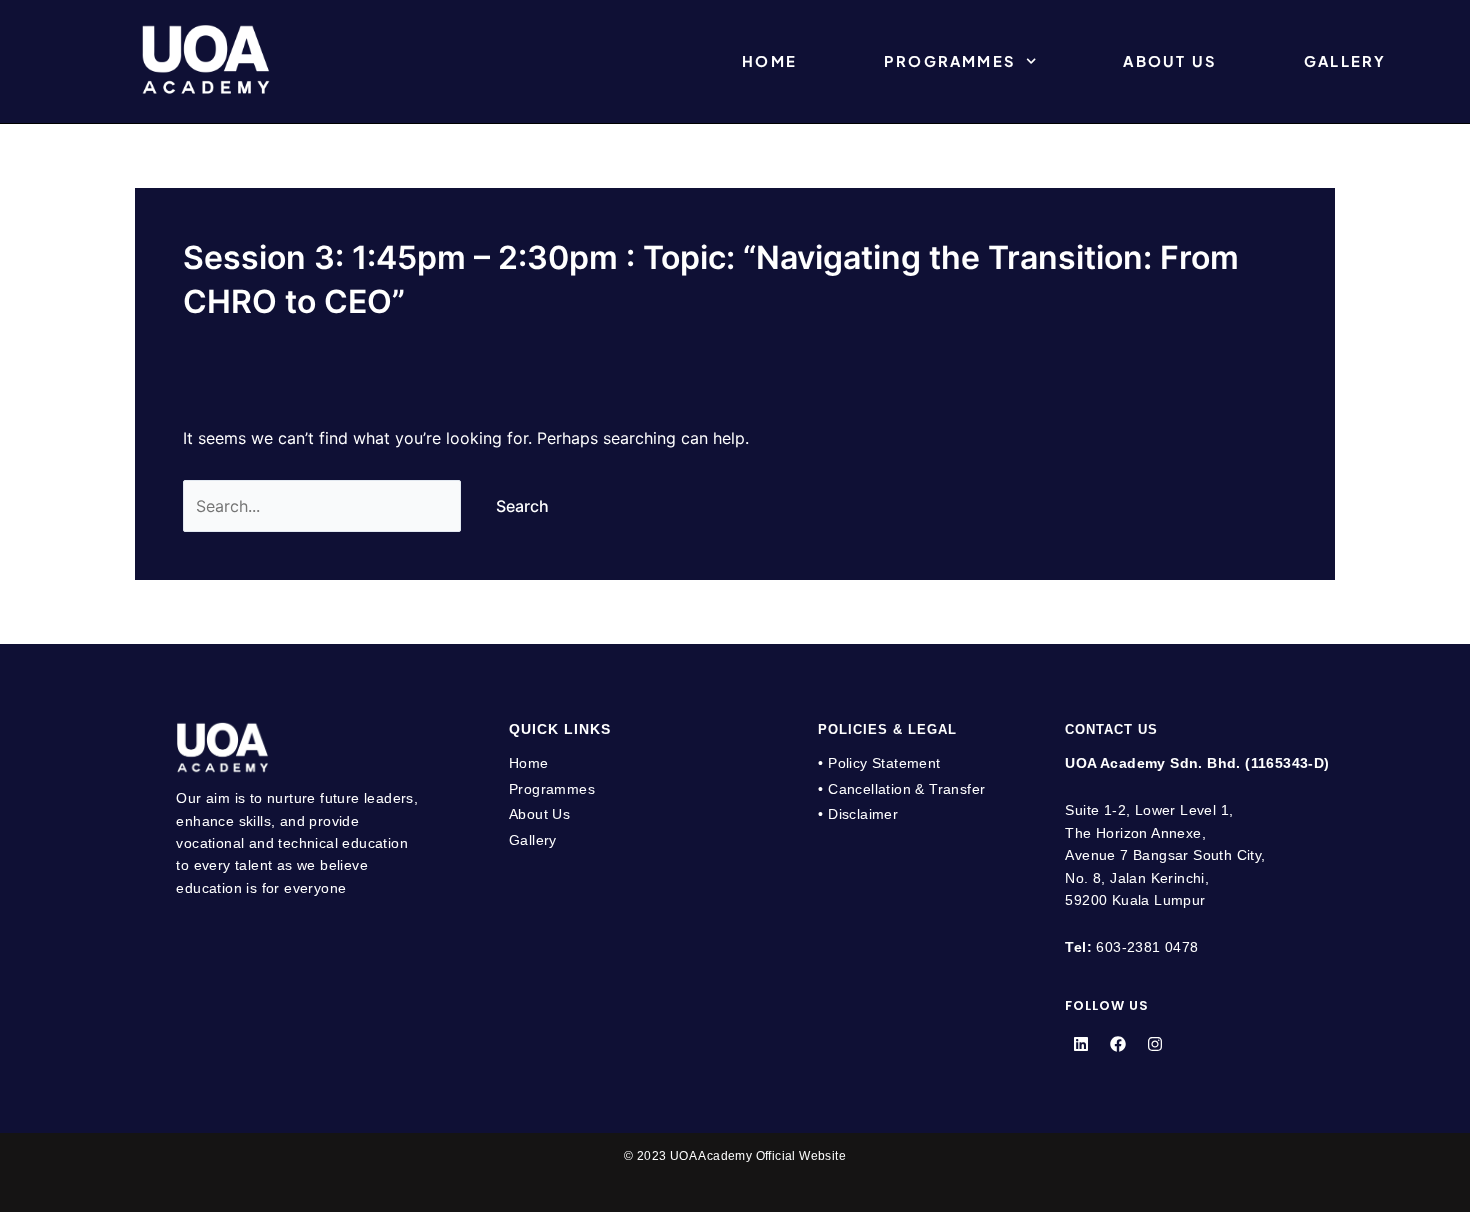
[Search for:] (324, 506)
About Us (1170, 61)
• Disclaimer (858, 814)
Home (769, 61)
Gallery (1345, 61)
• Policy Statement (879, 763)
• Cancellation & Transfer (901, 789)
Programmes (950, 61)
